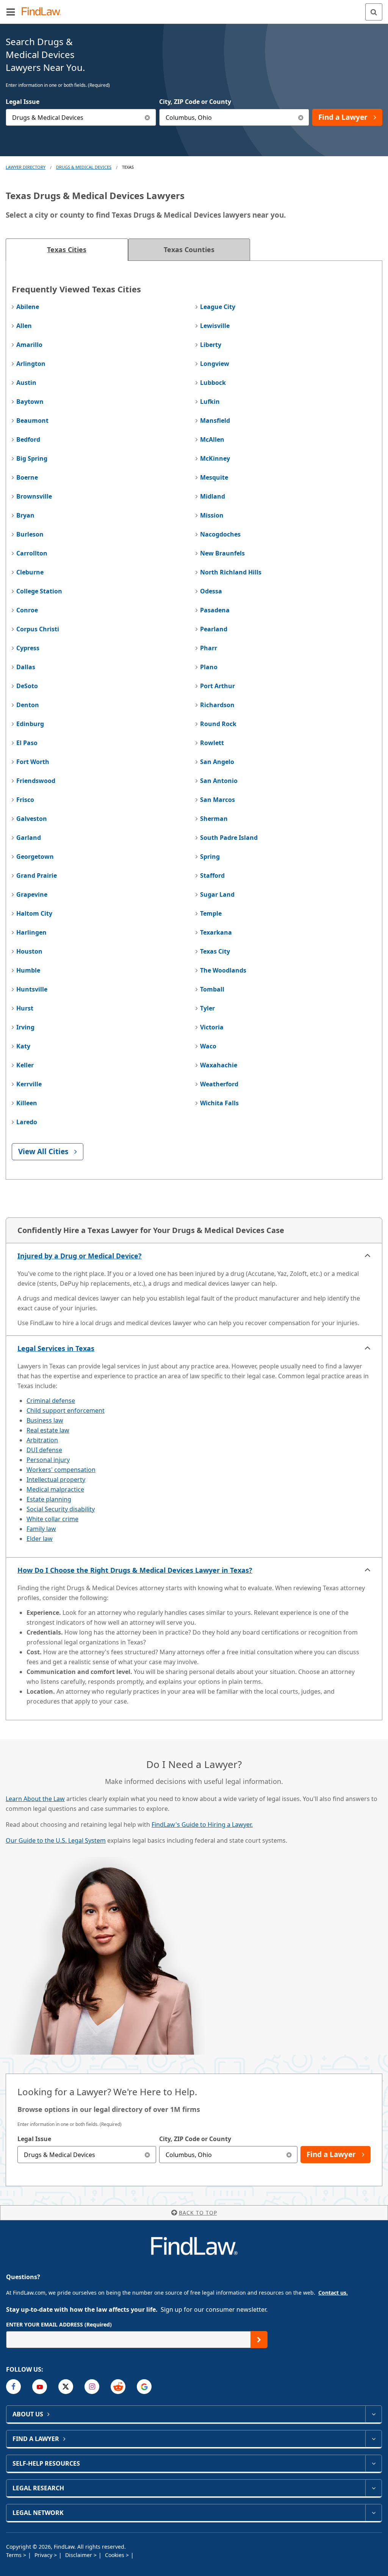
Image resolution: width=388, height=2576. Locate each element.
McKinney (215, 458)
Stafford (212, 875)
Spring (210, 857)
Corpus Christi (38, 629)
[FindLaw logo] (44, 12)
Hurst (25, 1008)
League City (218, 307)
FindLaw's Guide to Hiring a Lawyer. (202, 1825)
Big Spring (32, 458)
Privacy (44, 2555)
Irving (25, 1027)
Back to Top (198, 2213)
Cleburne (30, 572)
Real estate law (48, 1430)
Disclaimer (79, 2555)
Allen (24, 326)
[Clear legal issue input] (148, 117)
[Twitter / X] (66, 2387)
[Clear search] (148, 2155)
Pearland (214, 629)
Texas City (215, 951)
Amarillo (29, 345)
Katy (23, 1046)
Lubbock (213, 383)
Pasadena (215, 610)
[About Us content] (373, 2414)
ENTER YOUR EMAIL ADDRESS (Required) (59, 2324)
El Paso (27, 743)
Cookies (115, 2555)
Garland (29, 838)
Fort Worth (33, 762)
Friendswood (36, 781)
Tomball (212, 989)
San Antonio (219, 781)
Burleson (30, 534)
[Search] (374, 12)
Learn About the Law (35, 1799)
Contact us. (333, 2293)
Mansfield (215, 420)
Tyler (207, 1008)
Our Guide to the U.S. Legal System (56, 1840)
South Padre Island (229, 838)
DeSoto (27, 686)
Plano (209, 667)
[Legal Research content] (373, 2488)
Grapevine (32, 894)
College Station (39, 591)
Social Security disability (61, 1509)
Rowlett (212, 743)
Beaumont (32, 420)
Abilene (28, 307)
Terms (15, 2555)
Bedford (28, 439)
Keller (25, 1065)
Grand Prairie (37, 875)
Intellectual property (56, 1479)
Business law (45, 1420)
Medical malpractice (55, 1489)
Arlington (31, 364)
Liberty (211, 345)
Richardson (217, 705)
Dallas (26, 667)
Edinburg (30, 724)
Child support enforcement (66, 1410)
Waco (208, 1046)
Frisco (25, 800)
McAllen (212, 439)
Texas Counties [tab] (189, 249)
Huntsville (32, 989)
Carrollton (32, 553)
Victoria (212, 1027)
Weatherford (219, 1084)
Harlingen (31, 932)
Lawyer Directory (26, 167)
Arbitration (42, 1440)
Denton (28, 705)
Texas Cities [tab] (67, 249)
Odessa (211, 591)
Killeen (27, 1103)
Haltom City (34, 913)
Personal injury (48, 1460)
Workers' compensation (61, 1470)
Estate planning (49, 1499)
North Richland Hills (231, 572)
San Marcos (217, 800)
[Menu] (11, 12)
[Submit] (259, 2340)
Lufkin (210, 402)
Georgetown (35, 857)
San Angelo (217, 762)
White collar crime (52, 1519)
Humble (28, 970)
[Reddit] (118, 2387)
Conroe (27, 610)
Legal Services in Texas (56, 1348)
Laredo (27, 1122)
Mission (212, 515)
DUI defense (44, 1450)
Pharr (209, 648)
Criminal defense (51, 1401)
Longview (215, 364)
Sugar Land (217, 894)
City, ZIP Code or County (195, 102)
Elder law (40, 1539)
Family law (41, 1529)
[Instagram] (92, 2387)
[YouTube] (40, 2387)
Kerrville (29, 1084)
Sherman (214, 819)
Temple (211, 913)
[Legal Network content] (373, 2513)
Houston (29, 951)
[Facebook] (13, 2387)
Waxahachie (219, 1065)
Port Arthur (217, 686)
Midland (213, 496)
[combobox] (81, 117)
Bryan (25, 515)
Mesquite (214, 477)
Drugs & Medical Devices (84, 167)
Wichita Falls (219, 1103)
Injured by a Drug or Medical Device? (80, 1256)
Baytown (30, 402)
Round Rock (218, 724)
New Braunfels (222, 553)
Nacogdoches (220, 534)
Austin (26, 383)
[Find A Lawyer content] (373, 2439)
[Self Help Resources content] (373, 2463)
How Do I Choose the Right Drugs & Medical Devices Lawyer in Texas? (135, 1570)
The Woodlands (223, 970)
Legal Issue (23, 102)
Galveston (32, 819)
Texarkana (216, 932)
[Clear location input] (301, 117)
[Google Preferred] (144, 2387)
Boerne (27, 477)
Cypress (28, 648)
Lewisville (215, 326)
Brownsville (34, 496)
